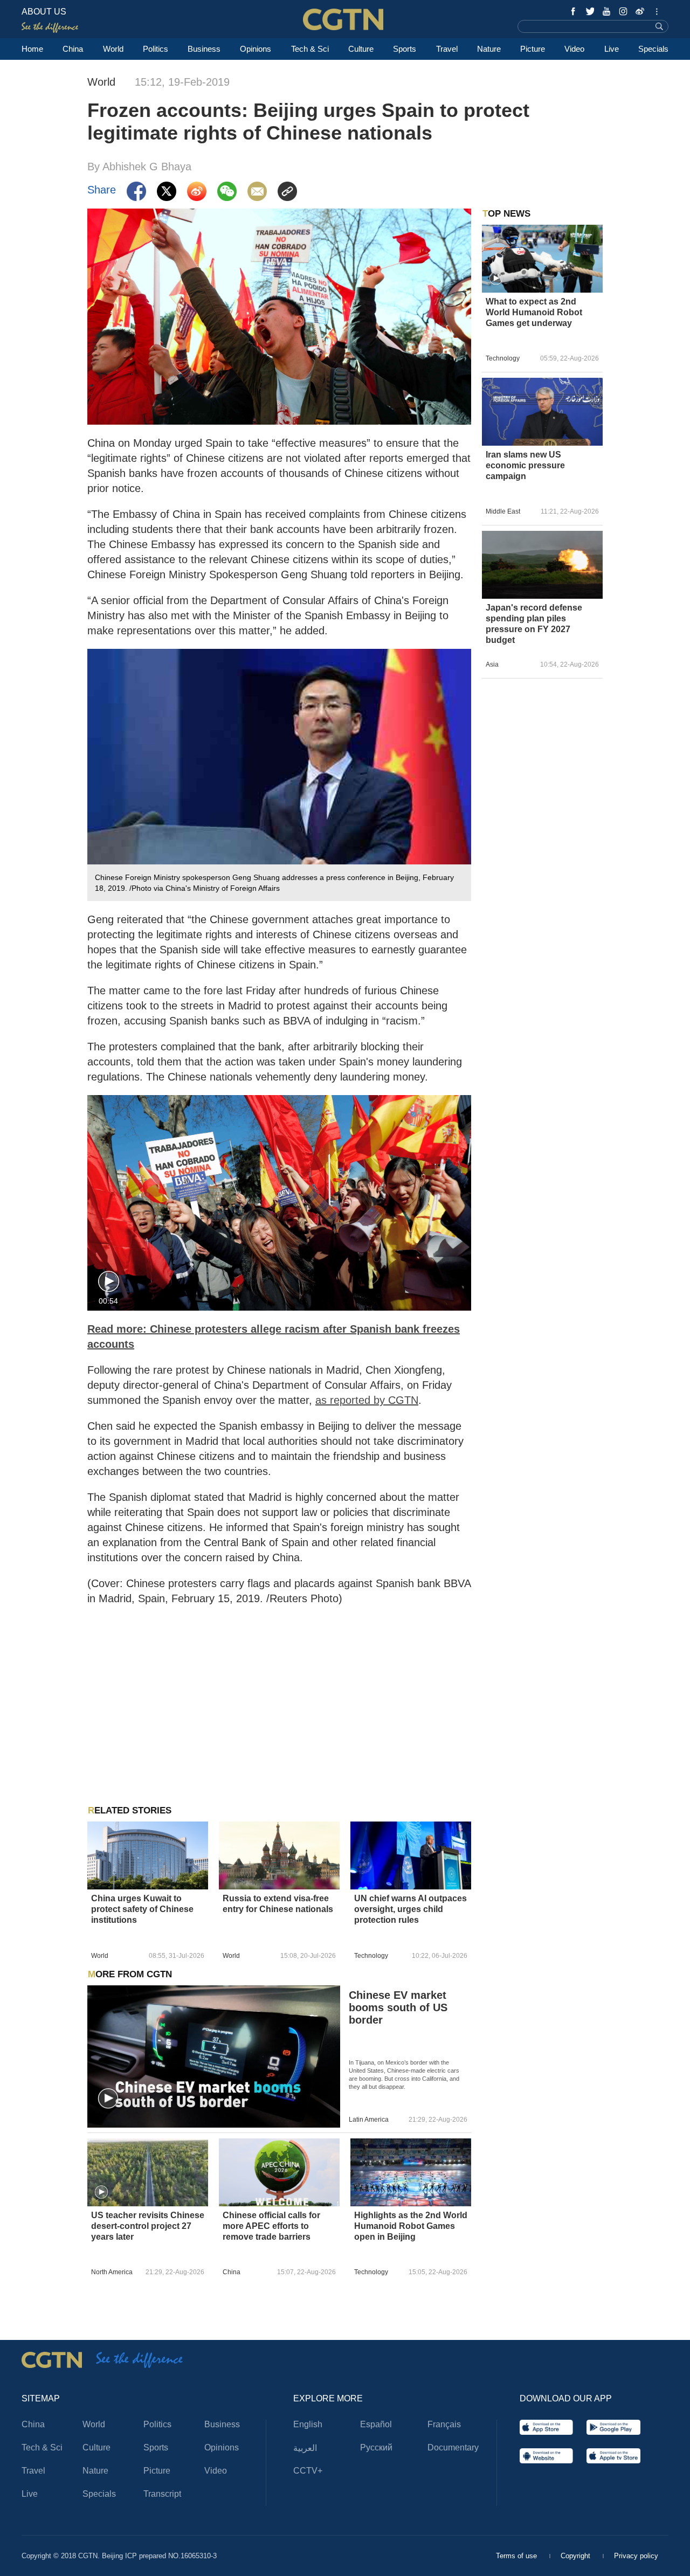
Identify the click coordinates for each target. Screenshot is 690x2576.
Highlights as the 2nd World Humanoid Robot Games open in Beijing (411, 2226)
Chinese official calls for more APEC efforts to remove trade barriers (271, 2226)
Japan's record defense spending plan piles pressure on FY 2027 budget (534, 624)
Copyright (577, 2556)
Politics (156, 49)
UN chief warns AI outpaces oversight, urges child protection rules (410, 1909)
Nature (489, 49)
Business (204, 49)
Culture (361, 49)
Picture (533, 49)
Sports (405, 49)
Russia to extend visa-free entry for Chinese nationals (278, 1904)
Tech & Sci (310, 49)
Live (612, 49)
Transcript (162, 2494)
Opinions (256, 49)
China (73, 49)
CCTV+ (308, 2471)
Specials (653, 49)
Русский (376, 2447)
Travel (447, 49)
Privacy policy (636, 2556)
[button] (109, 1282)
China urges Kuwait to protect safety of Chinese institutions (142, 1909)
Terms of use (517, 2556)
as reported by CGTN (367, 1400)
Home (32, 49)
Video (574, 49)
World (113, 49)
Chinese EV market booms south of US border (398, 2007)
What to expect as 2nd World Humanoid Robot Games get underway (534, 312)
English (308, 2424)
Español (376, 2424)
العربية (305, 2448)
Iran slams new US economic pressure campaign (525, 465)
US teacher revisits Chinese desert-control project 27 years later (148, 2226)
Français (444, 2424)
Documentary (453, 2447)
